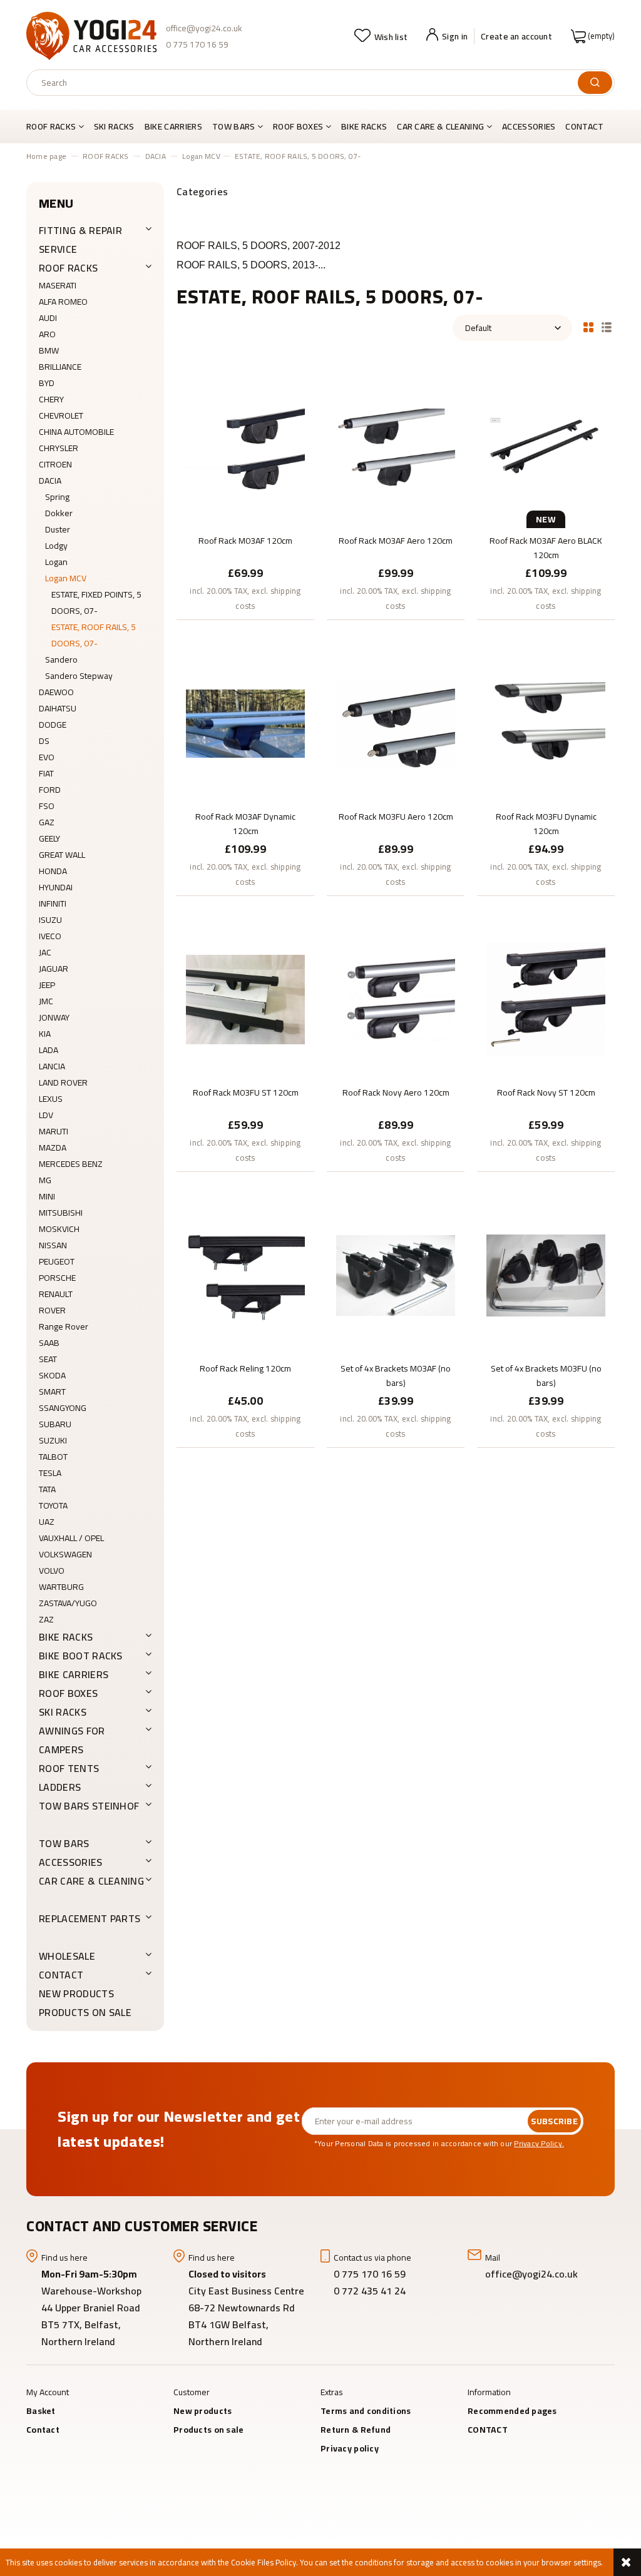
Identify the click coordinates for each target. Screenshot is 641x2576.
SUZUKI (53, 1440)
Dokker (59, 513)
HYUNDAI (56, 887)
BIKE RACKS (66, 1637)
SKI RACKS (63, 1712)
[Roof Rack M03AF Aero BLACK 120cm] (546, 447)
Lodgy (56, 546)
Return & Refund (356, 2430)
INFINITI (53, 904)
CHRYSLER (59, 448)
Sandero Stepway (79, 676)
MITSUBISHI (61, 1213)
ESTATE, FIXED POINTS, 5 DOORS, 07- (96, 603)
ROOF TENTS (69, 1768)
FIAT (46, 773)
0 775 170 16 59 (197, 44)
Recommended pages (512, 2411)
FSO (47, 806)
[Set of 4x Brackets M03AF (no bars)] (396, 1275)
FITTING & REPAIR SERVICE (80, 240)
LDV (46, 1115)
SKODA (52, 1375)
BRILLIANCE (60, 367)
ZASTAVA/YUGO (68, 1603)
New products (76, 1993)
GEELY (49, 838)
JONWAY (54, 1017)
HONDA (53, 871)
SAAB (49, 1343)
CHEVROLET (61, 415)
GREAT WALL (62, 855)
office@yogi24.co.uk (204, 28)
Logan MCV (66, 578)
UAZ (47, 1522)
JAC (45, 952)
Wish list (391, 37)
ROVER (52, 1310)
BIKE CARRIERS (74, 1674)
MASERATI (58, 285)
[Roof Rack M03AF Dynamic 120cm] (245, 723)
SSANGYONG (63, 1408)
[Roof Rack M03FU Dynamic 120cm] (546, 723)
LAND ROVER (63, 1082)
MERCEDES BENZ (71, 1164)
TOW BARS (64, 1843)
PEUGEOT (57, 1261)
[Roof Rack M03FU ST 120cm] (245, 999)
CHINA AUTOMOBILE (76, 432)
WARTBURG (61, 1587)
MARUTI (54, 1131)
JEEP (47, 985)
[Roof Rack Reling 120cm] (245, 1275)
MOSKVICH (59, 1229)
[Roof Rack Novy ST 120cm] (546, 999)
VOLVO (52, 1571)
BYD (47, 383)
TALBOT (53, 1457)
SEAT (48, 1359)
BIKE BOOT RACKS (81, 1656)
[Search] (595, 83)
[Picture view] (588, 326)
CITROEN (55, 464)
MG (45, 1180)
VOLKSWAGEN (65, 1554)
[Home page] (91, 36)
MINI (47, 1196)
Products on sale (85, 2012)
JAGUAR (54, 969)
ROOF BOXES (68, 1693)
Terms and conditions (366, 2411)
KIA (45, 1034)
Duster (58, 529)
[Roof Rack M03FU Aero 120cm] (396, 723)
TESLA (50, 1473)
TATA (47, 1489)
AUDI (48, 318)
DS (44, 741)
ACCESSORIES (71, 1862)
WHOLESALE (67, 1956)
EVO (47, 757)
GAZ (47, 822)
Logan (56, 562)
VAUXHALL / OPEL (71, 1538)
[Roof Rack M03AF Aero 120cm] (396, 447)
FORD (50, 790)
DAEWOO (56, 692)
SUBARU (55, 1424)
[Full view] (607, 326)
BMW (49, 350)
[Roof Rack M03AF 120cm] (245, 447)
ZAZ (46, 1619)
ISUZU (50, 920)
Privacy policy (350, 2448)
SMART (52, 1392)
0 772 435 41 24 (371, 2291)
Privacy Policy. (539, 2143)
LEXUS (51, 1099)
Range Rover (64, 1326)
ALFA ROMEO (63, 302)
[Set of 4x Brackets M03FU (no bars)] (546, 1275)
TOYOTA (53, 1505)
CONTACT (61, 1975)
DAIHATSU (58, 708)
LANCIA (52, 1066)
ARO (47, 334)
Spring (57, 497)
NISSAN (53, 1245)
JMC (46, 1001)
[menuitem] (58, 126)
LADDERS (60, 1787)
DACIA (50, 481)
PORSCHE (57, 1278)
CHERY (51, 399)
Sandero (61, 659)
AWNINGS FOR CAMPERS (72, 1740)
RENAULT (56, 1294)
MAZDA (53, 1148)
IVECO (50, 936)
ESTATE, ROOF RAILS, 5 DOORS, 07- (94, 635)
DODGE (53, 725)
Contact (43, 2430)
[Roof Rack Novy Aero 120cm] (396, 999)
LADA (49, 1050)
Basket (41, 2411)
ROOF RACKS (68, 268)
